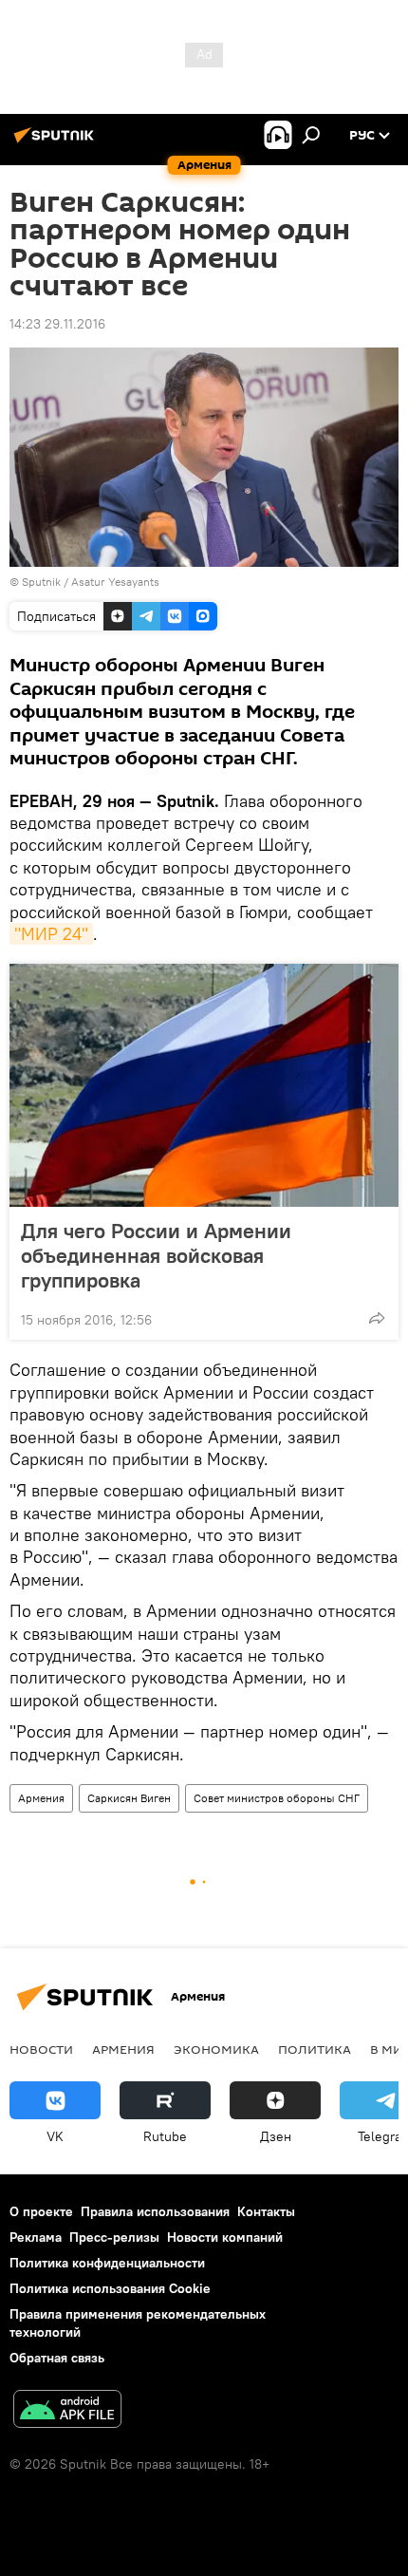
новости (41, 2049)
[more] (377, 1318)
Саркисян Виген (129, 1798)
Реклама (36, 2237)
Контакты (266, 2211)
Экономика (216, 2049)
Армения (41, 1798)
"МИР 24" (51, 934)
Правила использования (155, 2211)
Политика (315, 2049)
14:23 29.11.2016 (57, 324)
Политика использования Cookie (110, 2288)
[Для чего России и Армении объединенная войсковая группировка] (204, 1085)
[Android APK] (67, 2411)
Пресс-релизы (114, 2237)
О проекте (41, 2211)
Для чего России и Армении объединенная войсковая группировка (156, 1255)
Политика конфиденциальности (107, 2263)
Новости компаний (225, 2237)
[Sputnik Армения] (57, 142)
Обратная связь (57, 2358)
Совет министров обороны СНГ (277, 1798)
